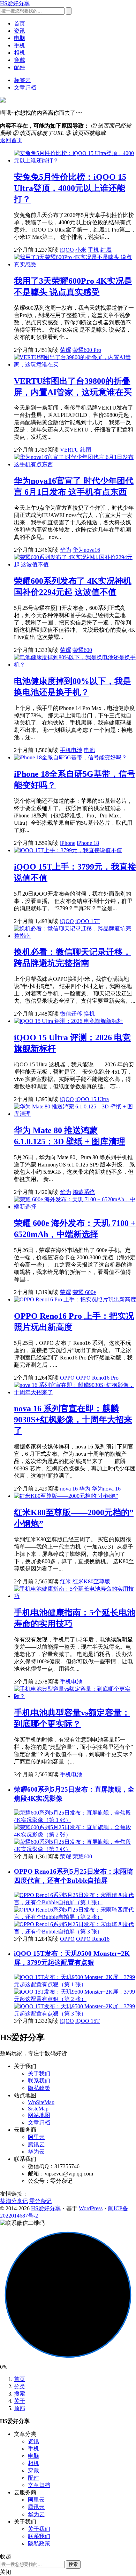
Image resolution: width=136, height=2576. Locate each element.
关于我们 (39, 2073)
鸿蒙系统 (84, 1192)
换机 (89, 1014)
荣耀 (66, 350)
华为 (66, 550)
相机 (20, 53)
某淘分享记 (14, 2201)
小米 (81, 250)
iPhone (68, 843)
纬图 (86, 450)
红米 (66, 1581)
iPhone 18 (88, 843)
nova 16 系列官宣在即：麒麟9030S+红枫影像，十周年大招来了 (73, 1420)
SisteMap (38, 2109)
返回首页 (11, 140)
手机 (20, 45)
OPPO (67, 1378)
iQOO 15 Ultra (92, 1099)
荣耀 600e (84, 1292)
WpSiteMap (41, 2102)
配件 (20, 67)
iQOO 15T (88, 921)
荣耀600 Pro (87, 350)
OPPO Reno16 (93, 1939)
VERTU (69, 450)
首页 (20, 23)
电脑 (20, 38)
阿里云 (36, 2137)
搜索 (20, 2394)
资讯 (20, 31)
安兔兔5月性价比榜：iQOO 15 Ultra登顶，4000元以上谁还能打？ (70, 188)
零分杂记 (40, 2201)
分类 (20, 2386)
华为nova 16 (106, 1489)
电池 (89, 750)
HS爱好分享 (15, 3)
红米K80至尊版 (91, 1581)
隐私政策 (39, 2088)
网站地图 (39, 2115)
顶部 (20, 2408)
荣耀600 (82, 650)
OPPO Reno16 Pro (97, 1378)
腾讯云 (36, 2144)
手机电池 (71, 750)
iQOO (67, 250)
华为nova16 (86, 550)
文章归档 (25, 87)
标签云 (22, 80)
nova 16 (69, 1489)
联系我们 (39, 2081)
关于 (20, 2401)
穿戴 (20, 60)
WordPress (91, 2208)
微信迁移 (71, 1014)
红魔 (106, 250)
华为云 (36, 2152)
